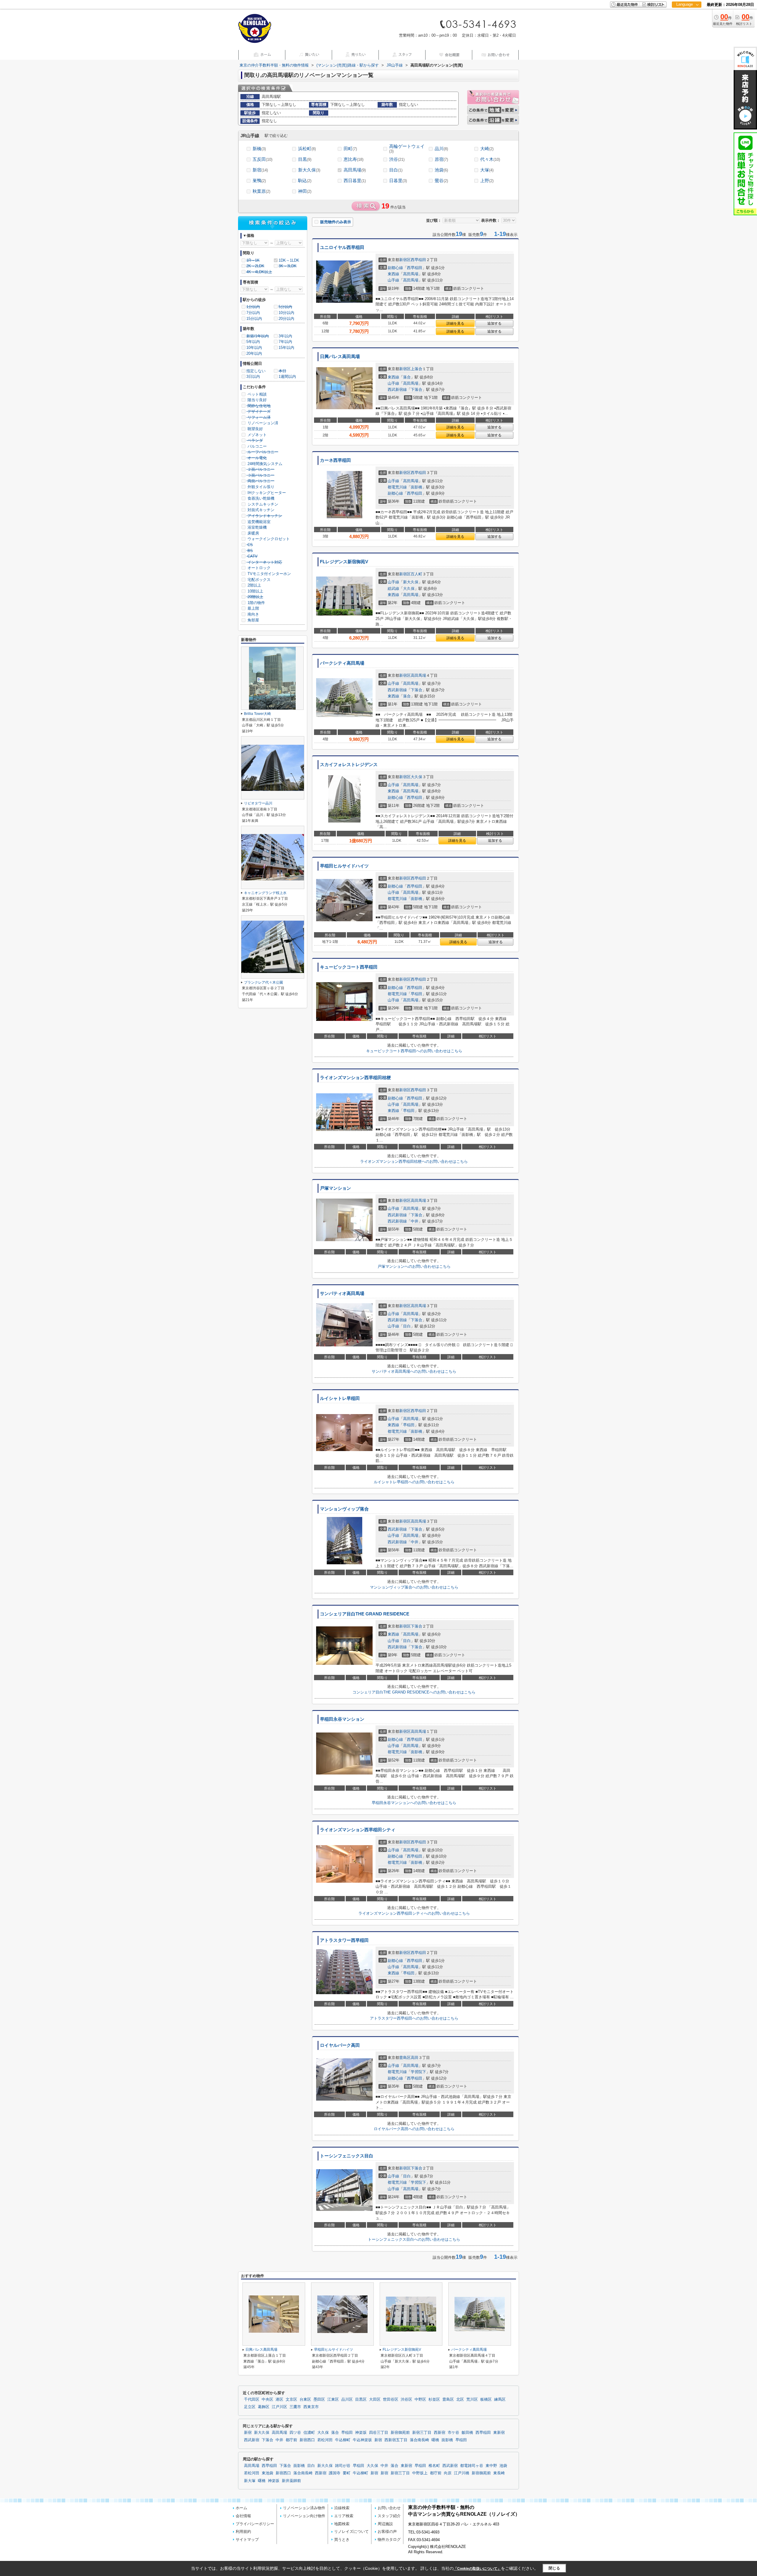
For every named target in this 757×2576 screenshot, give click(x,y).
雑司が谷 (343, 2466)
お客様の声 (387, 2532)
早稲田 (416, 994)
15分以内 (254, 319)
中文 (685, 24)
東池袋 (267, 2473)
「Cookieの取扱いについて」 (477, 2569)
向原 (448, 2473)
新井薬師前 (291, 2481)
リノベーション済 (262, 423)
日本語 (686, 17)
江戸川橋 (462, 2473)
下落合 (416, 390)
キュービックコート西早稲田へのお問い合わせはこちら (414, 1051)
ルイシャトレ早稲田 (340, 1398)
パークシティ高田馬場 (342, 663)
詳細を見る (455, 323)
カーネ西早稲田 (335, 460)
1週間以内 (287, 377)
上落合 (416, 369)
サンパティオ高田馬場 (342, 1293)
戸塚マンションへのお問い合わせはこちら (414, 1266)
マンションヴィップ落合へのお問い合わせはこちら (414, 1587)
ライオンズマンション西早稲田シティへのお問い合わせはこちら (414, 1913)
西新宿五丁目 (396, 2440)
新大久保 (309, 170)
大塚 (487, 170)
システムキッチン (262, 504)
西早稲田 (418, 260)
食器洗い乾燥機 (260, 498)
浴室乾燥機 (257, 527)
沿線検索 (342, 2508)
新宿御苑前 (400, 2433)
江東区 (333, 2399)
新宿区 (405, 260)
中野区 (420, 2399)
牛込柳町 (343, 2440)
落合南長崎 (419, 2440)
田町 (350, 149)
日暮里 (398, 180)
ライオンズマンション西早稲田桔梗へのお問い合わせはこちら (414, 1161)
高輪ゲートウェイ (407, 149)
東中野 (491, 2466)
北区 (460, 2399)
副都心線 (395, 268)
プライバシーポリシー (255, 2524)
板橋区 (486, 2399)
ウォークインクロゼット (268, 539)
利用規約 (243, 2532)
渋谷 (397, 159)
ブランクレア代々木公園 (263, 982)
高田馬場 (355, 170)
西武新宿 (252, 2440)
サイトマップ (247, 2539)
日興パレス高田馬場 (340, 357)
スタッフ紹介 (389, 2516)
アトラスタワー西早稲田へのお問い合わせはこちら (414, 2018)
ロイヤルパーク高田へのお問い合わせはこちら (414, 2129)
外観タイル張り (260, 487)
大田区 (375, 2399)
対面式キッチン (260, 510)
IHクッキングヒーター (266, 493)
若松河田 (325, 2440)
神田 (305, 191)
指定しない (256, 371)
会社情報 (243, 2516)
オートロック (258, 568)
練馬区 (500, 2399)
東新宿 (499, 2433)
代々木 (490, 159)
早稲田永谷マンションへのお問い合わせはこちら (414, 1803)
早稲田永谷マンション (342, 1719)
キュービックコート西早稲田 (349, 967)
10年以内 (254, 348)
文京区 (291, 2399)
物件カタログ (389, 2539)
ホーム (241, 2508)
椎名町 (434, 2466)
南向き (253, 614)
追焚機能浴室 (258, 522)
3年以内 (285, 336)
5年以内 (253, 342)
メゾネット (257, 435)
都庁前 (291, 2440)
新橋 (259, 149)
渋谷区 (406, 2399)
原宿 (441, 159)
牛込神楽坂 (362, 2440)
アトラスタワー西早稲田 (344, 1940)
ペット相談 (257, 394)
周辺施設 (385, 2524)
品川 (441, 149)
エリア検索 (344, 2516)
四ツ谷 (295, 2433)
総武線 (393, 588)
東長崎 (499, 2473)
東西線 (393, 274)
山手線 (393, 280)
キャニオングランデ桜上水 (265, 893)
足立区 (250, 2407)
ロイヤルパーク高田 (340, 2045)
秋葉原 (261, 191)
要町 (347, 2473)
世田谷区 (391, 2399)
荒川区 (472, 2399)
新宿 (260, 170)
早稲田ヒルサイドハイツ (344, 866)
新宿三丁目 (422, 2433)
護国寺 (335, 2473)
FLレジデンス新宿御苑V (344, 562)
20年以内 (254, 353)
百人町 (416, 574)
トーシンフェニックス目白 (347, 2156)
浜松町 (307, 149)
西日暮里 (355, 180)
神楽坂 (361, 2433)
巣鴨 (259, 180)
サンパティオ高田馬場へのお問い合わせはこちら (414, 1371)
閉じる (554, 2568)
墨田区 (319, 2399)
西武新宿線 (397, 390)
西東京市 (311, 2407)
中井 (415, 1221)
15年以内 (286, 348)
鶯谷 (441, 180)
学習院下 (418, 2072)
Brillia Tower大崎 (257, 714)
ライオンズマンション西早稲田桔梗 (355, 1078)
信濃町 (309, 2433)
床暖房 (253, 533)
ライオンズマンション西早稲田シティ (358, 1830)
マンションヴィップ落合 (344, 1509)
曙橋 (435, 2440)
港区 (279, 2399)
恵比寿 (354, 159)
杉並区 (434, 2399)
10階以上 (255, 591)
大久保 (409, 588)
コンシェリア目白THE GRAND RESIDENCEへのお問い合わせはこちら (414, 1692)
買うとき (342, 2539)
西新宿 (440, 2433)
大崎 (487, 149)
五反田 (262, 159)
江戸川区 (279, 2407)
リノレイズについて (351, 2532)
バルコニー (257, 446)
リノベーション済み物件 (304, 2508)
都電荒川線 (397, 487)
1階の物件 (256, 603)
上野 (487, 180)
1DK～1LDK (289, 260)
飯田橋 (467, 2433)
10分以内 (286, 313)
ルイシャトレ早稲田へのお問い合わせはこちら (414, 1482)
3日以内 (253, 377)
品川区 (347, 2399)
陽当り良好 (257, 400)
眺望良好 (255, 429)
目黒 (305, 159)
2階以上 (254, 585)
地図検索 (342, 2524)
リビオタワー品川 (258, 803)
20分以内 (286, 319)
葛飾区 (264, 2407)
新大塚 (250, 2481)
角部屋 (253, 620)
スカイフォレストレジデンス (349, 765)
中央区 (267, 2399)
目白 (396, 170)
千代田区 (252, 2399)
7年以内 (285, 342)
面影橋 (416, 487)
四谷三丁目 (379, 2433)
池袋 (441, 170)
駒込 (305, 180)
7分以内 (253, 313)
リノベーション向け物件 (304, 2516)
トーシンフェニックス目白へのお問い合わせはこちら (414, 2239)
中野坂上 (420, 2473)
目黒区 (361, 2399)
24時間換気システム (264, 464)
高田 (415, 2058)
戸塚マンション (335, 1188)
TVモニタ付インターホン (269, 574)
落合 (407, 377)
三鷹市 (295, 2407)
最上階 (253, 608)
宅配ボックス (258, 580)
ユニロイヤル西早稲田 (342, 247)
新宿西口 (307, 2440)
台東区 (305, 2399)
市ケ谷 (453, 2433)
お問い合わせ (389, 2508)
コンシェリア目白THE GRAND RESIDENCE (365, 1614)
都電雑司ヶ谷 (472, 2466)
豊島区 (405, 2058)
